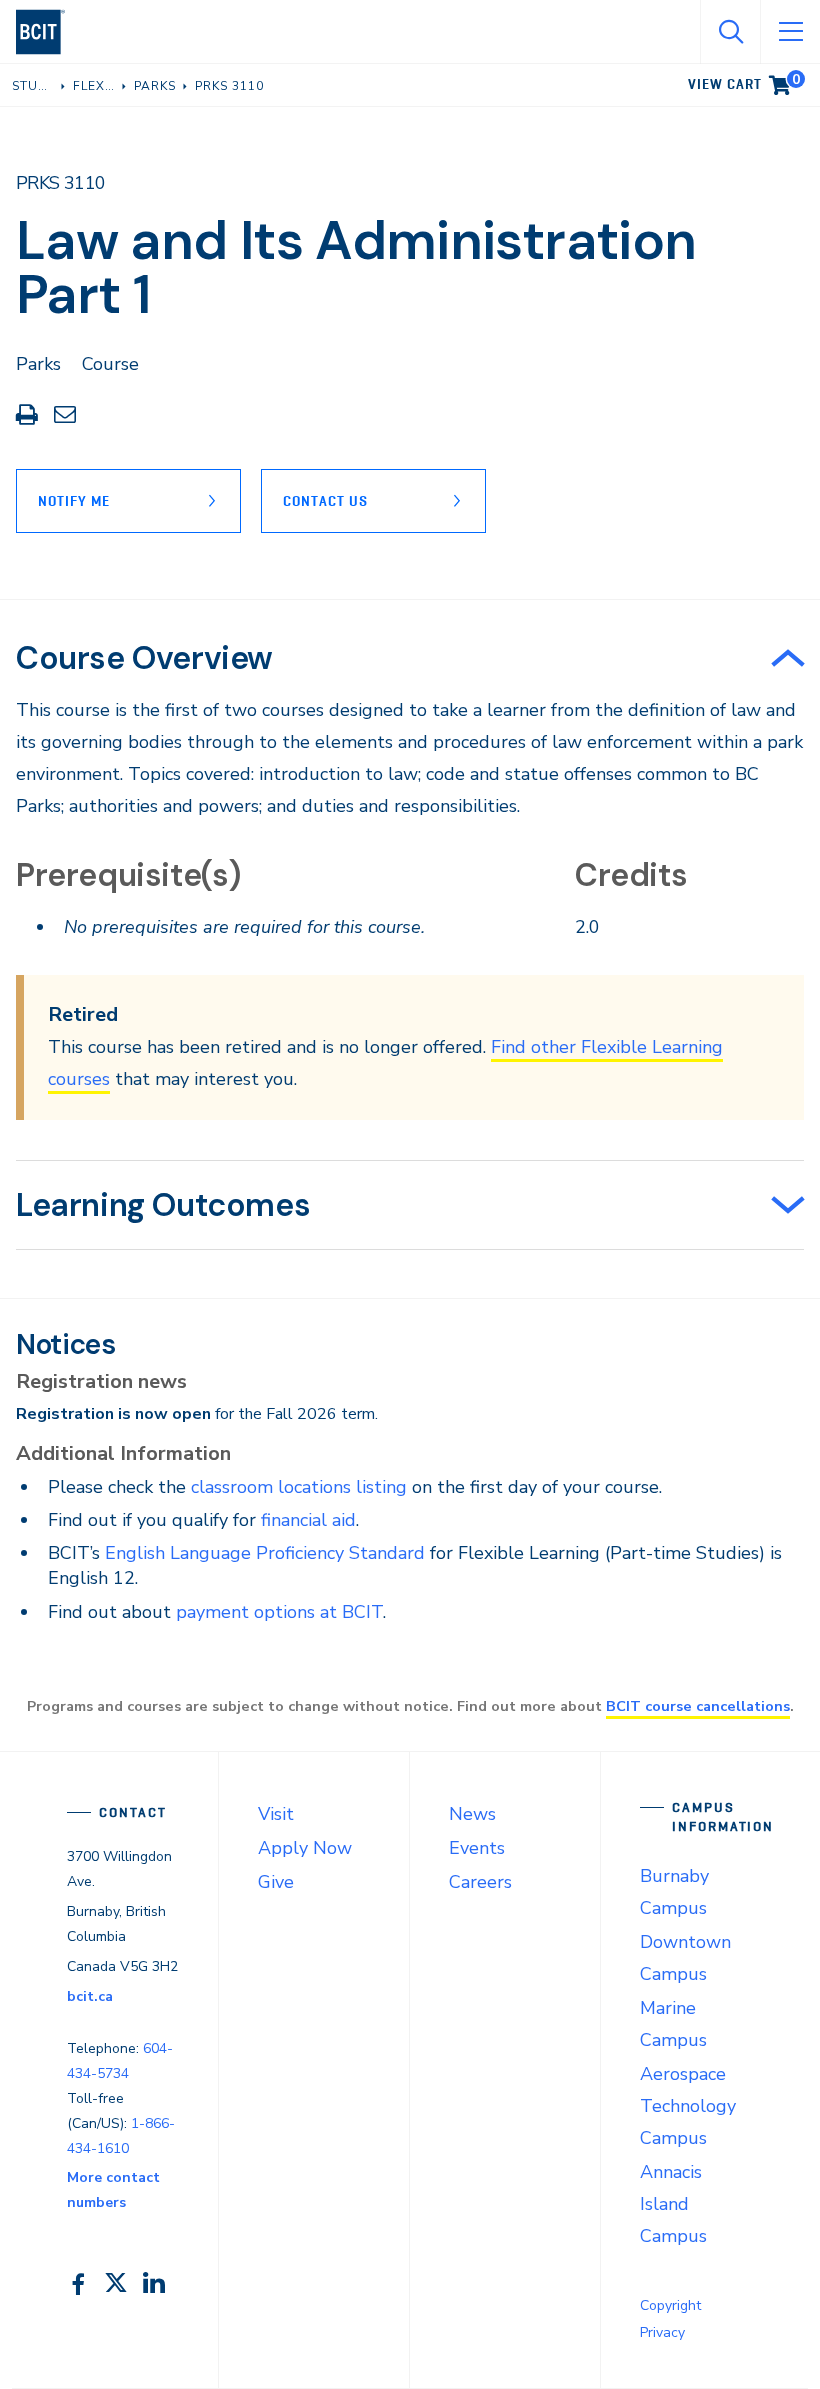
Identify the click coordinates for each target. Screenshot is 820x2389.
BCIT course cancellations (698, 1706)
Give (276, 1882)
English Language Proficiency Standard (265, 1553)
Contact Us (325, 501)
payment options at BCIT (279, 1612)
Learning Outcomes (163, 1205)
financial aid (308, 1520)
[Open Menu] (790, 32)
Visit (276, 1814)
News (472, 1814)
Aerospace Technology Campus (688, 2106)
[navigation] (48, 32)
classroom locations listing (299, 1487)
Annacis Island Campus (673, 2204)
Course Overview (144, 658)
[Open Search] (730, 32)
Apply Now (305, 1848)
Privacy (662, 2332)
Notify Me (74, 501)
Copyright (670, 2305)
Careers (480, 1882)
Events (477, 1848)
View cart (744, 81)
